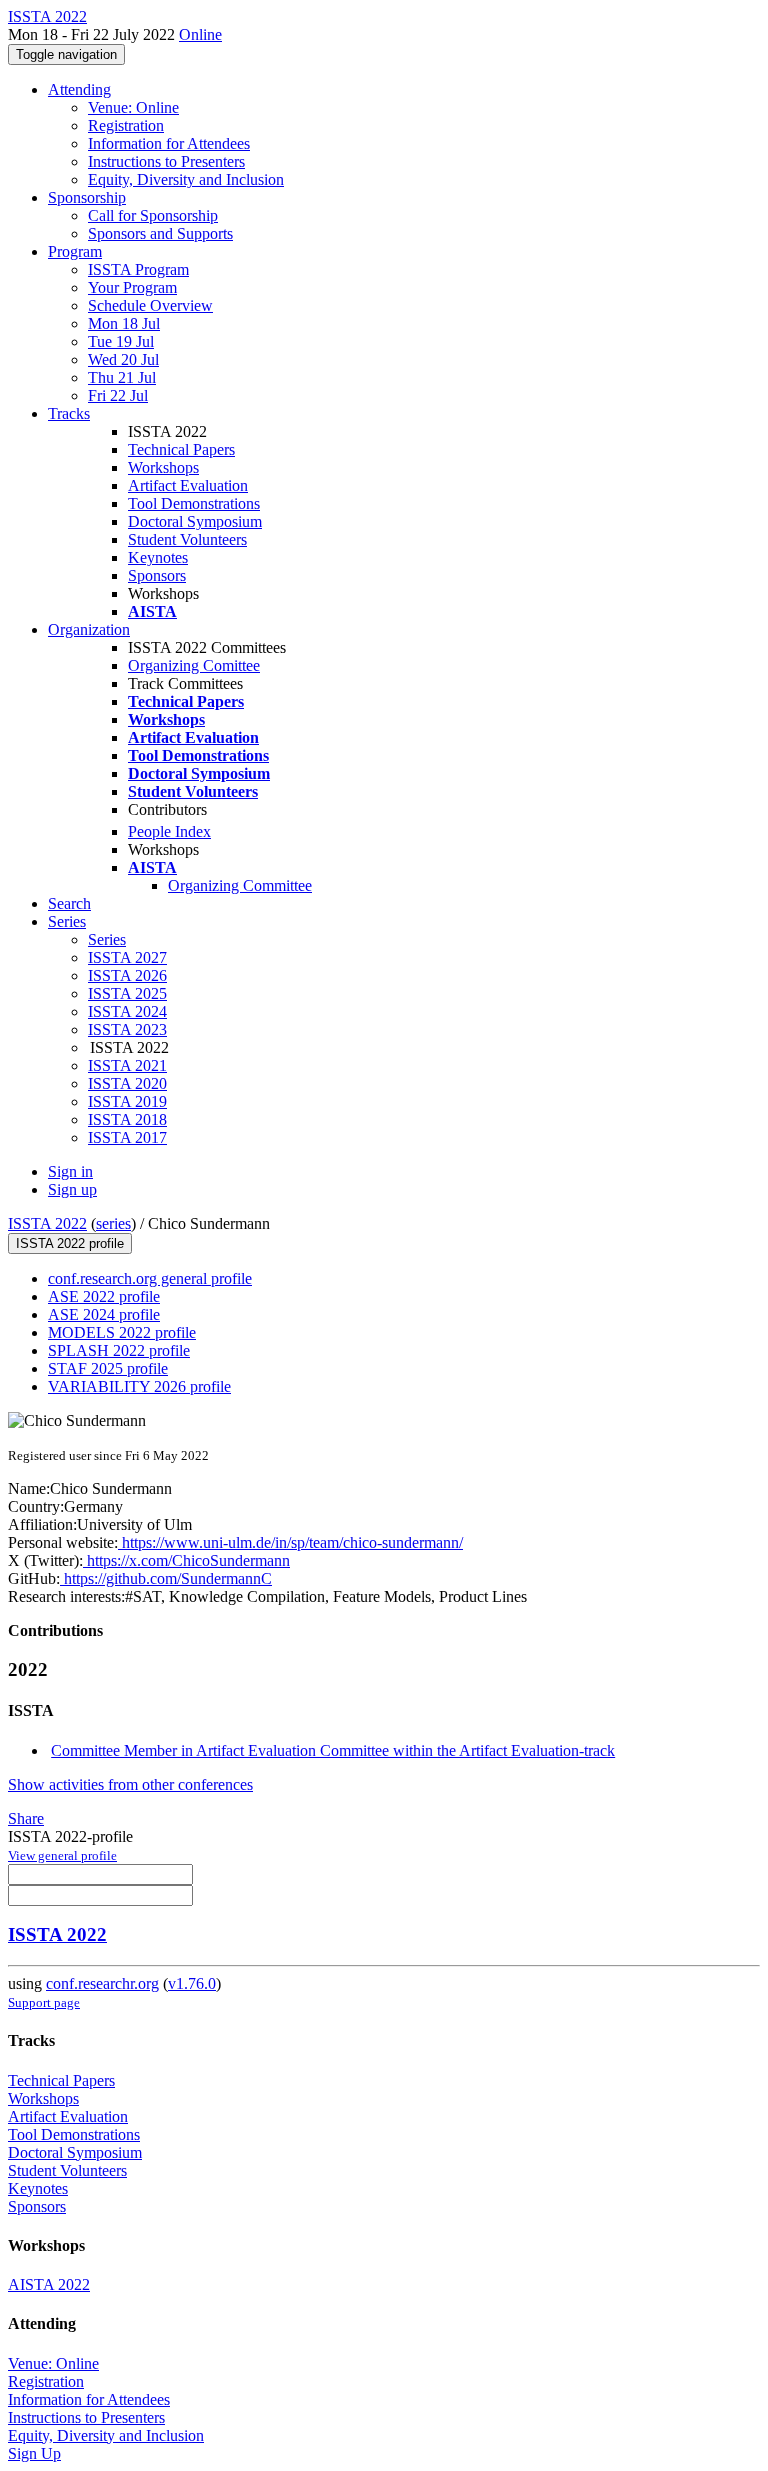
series (113, 1223)
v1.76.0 (192, 1983)
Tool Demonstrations (194, 503)
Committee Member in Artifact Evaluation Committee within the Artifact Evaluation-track (333, 1750)
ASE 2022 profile (104, 1296)
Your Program (132, 287)
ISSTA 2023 (127, 1029)
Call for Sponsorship (153, 215)
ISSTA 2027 (127, 957)
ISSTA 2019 (127, 1101)
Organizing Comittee (194, 665)
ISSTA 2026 (127, 975)
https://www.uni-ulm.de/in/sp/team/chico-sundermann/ (290, 1542)
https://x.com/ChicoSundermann (186, 1560)
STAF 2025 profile (108, 1368)
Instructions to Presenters (166, 161)
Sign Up (34, 2453)
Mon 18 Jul (124, 323)
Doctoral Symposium (195, 521)
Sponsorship (87, 197)
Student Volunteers (187, 539)
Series (107, 939)
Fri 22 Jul (118, 395)
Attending (79, 89)
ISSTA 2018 (127, 1119)
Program (75, 251)
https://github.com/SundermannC (166, 1578)
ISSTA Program (138, 269)
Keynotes (158, 557)
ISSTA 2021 (127, 1065)
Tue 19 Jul (121, 341)
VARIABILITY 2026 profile (139, 1386)
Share (26, 1818)
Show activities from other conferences (130, 1784)
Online (200, 34)
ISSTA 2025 (127, 993)
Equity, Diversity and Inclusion (186, 179)
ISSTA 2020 (127, 1083)
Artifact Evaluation (188, 485)
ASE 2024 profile (104, 1314)
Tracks (69, 413)
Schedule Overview (150, 305)
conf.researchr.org (102, 1983)
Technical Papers (181, 449)
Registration (126, 125)
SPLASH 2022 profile (119, 1350)
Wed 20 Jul (123, 359)
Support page (44, 2002)
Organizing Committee (240, 885)
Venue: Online (133, 107)
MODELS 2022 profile (122, 1332)
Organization (89, 629)
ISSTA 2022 (47, 1223)
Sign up (72, 1189)
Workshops (163, 467)
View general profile (62, 1855)
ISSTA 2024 (127, 1011)
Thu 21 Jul (122, 377)
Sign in (70, 1171)
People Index (169, 831)
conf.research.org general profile (150, 1278)
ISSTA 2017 (127, 1137)
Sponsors (157, 575)
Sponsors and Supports (160, 233)
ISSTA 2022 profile (70, 1243)
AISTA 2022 (49, 2284)
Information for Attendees (169, 143)
